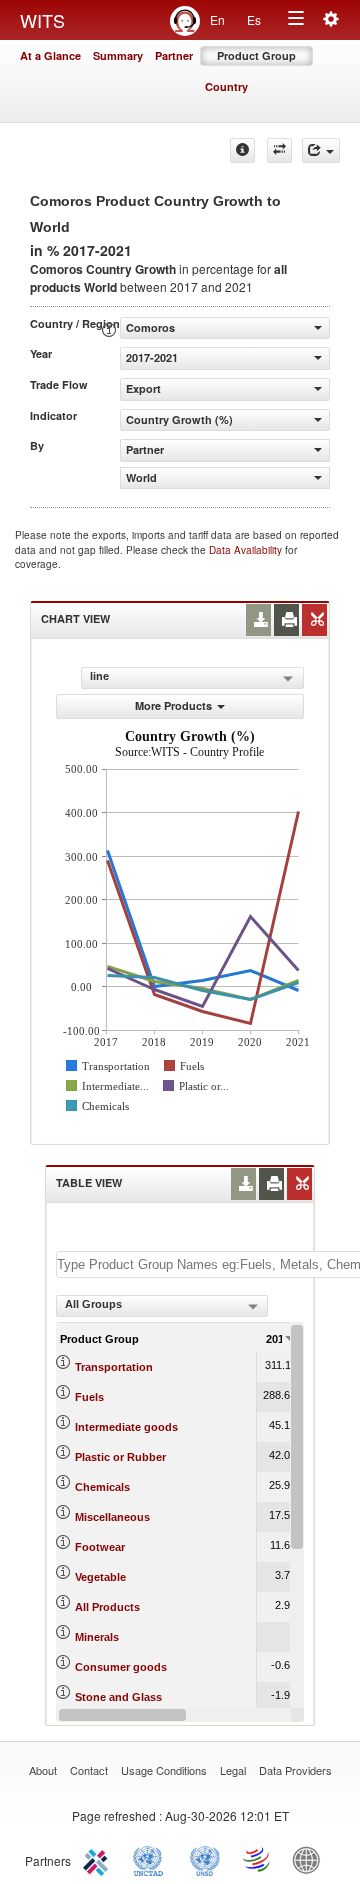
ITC (99, 1859)
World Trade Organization (258, 1859)
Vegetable (100, 1577)
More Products (173, 705)
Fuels (89, 1397)
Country (226, 86)
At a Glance (50, 55)
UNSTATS (205, 1859)
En (217, 19)
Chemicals (102, 1487)
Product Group (256, 55)
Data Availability (247, 550)
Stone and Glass (118, 1697)
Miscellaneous (112, 1517)
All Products (107, 1607)
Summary (118, 55)
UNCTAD (152, 1859)
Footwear (100, 1547)
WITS (42, 20)
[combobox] (162, 1306)
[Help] (242, 150)
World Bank (311, 1859)
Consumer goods (121, 1667)
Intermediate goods (126, 1427)
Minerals (97, 1637)
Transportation (114, 1367)
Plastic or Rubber (120, 1457)
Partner (174, 55)
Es (254, 19)
